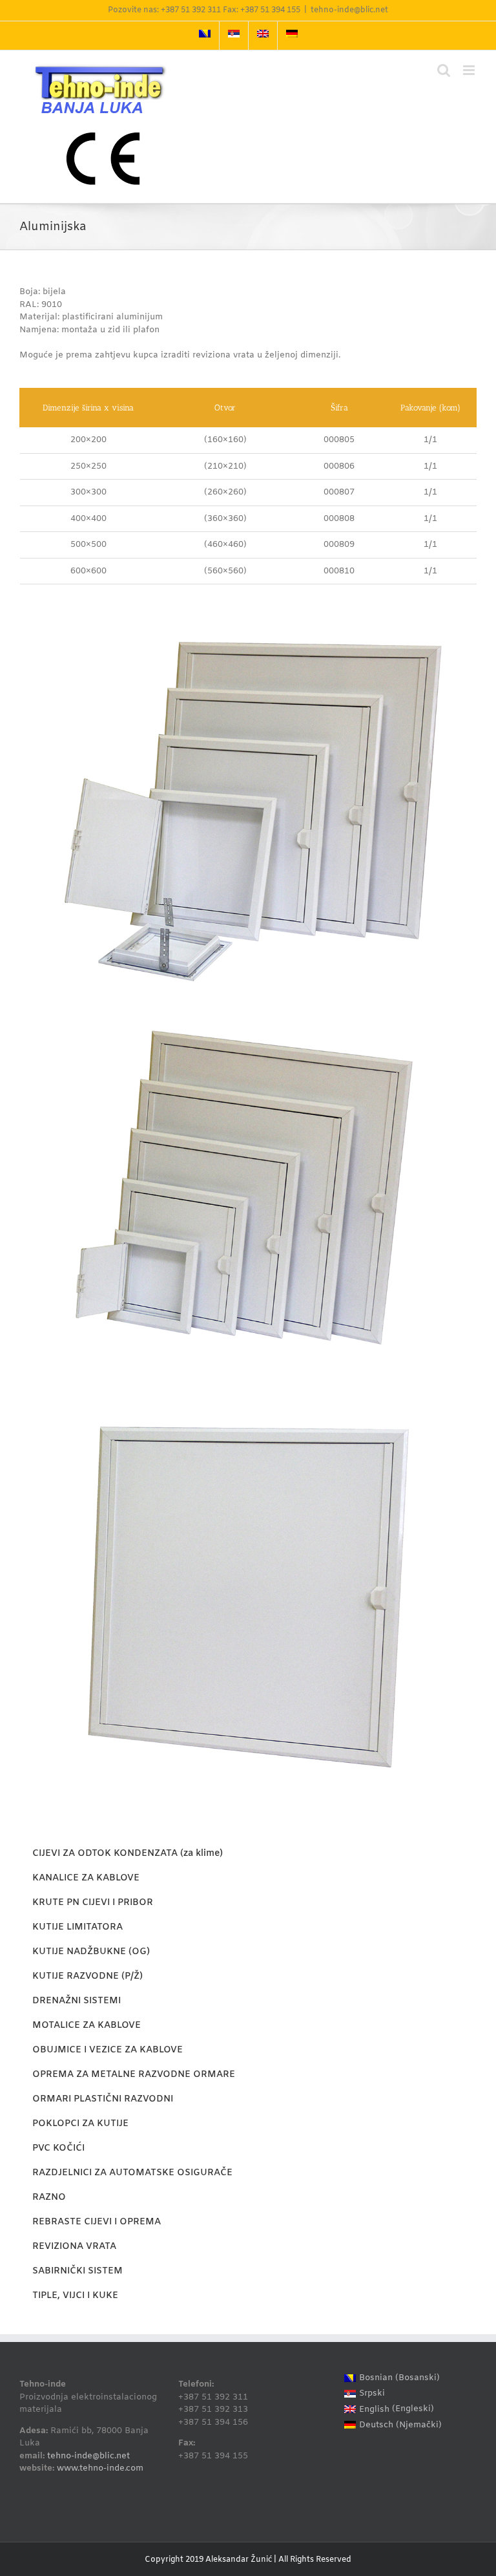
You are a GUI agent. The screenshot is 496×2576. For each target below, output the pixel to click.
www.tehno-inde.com (100, 2468)
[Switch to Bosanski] (205, 36)
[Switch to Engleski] (263, 36)
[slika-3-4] (248, 627)
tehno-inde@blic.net (349, 10)
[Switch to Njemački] (292, 36)
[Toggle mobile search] (444, 70)
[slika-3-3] (248, 1393)
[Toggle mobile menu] (470, 70)
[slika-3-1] (248, 997)
